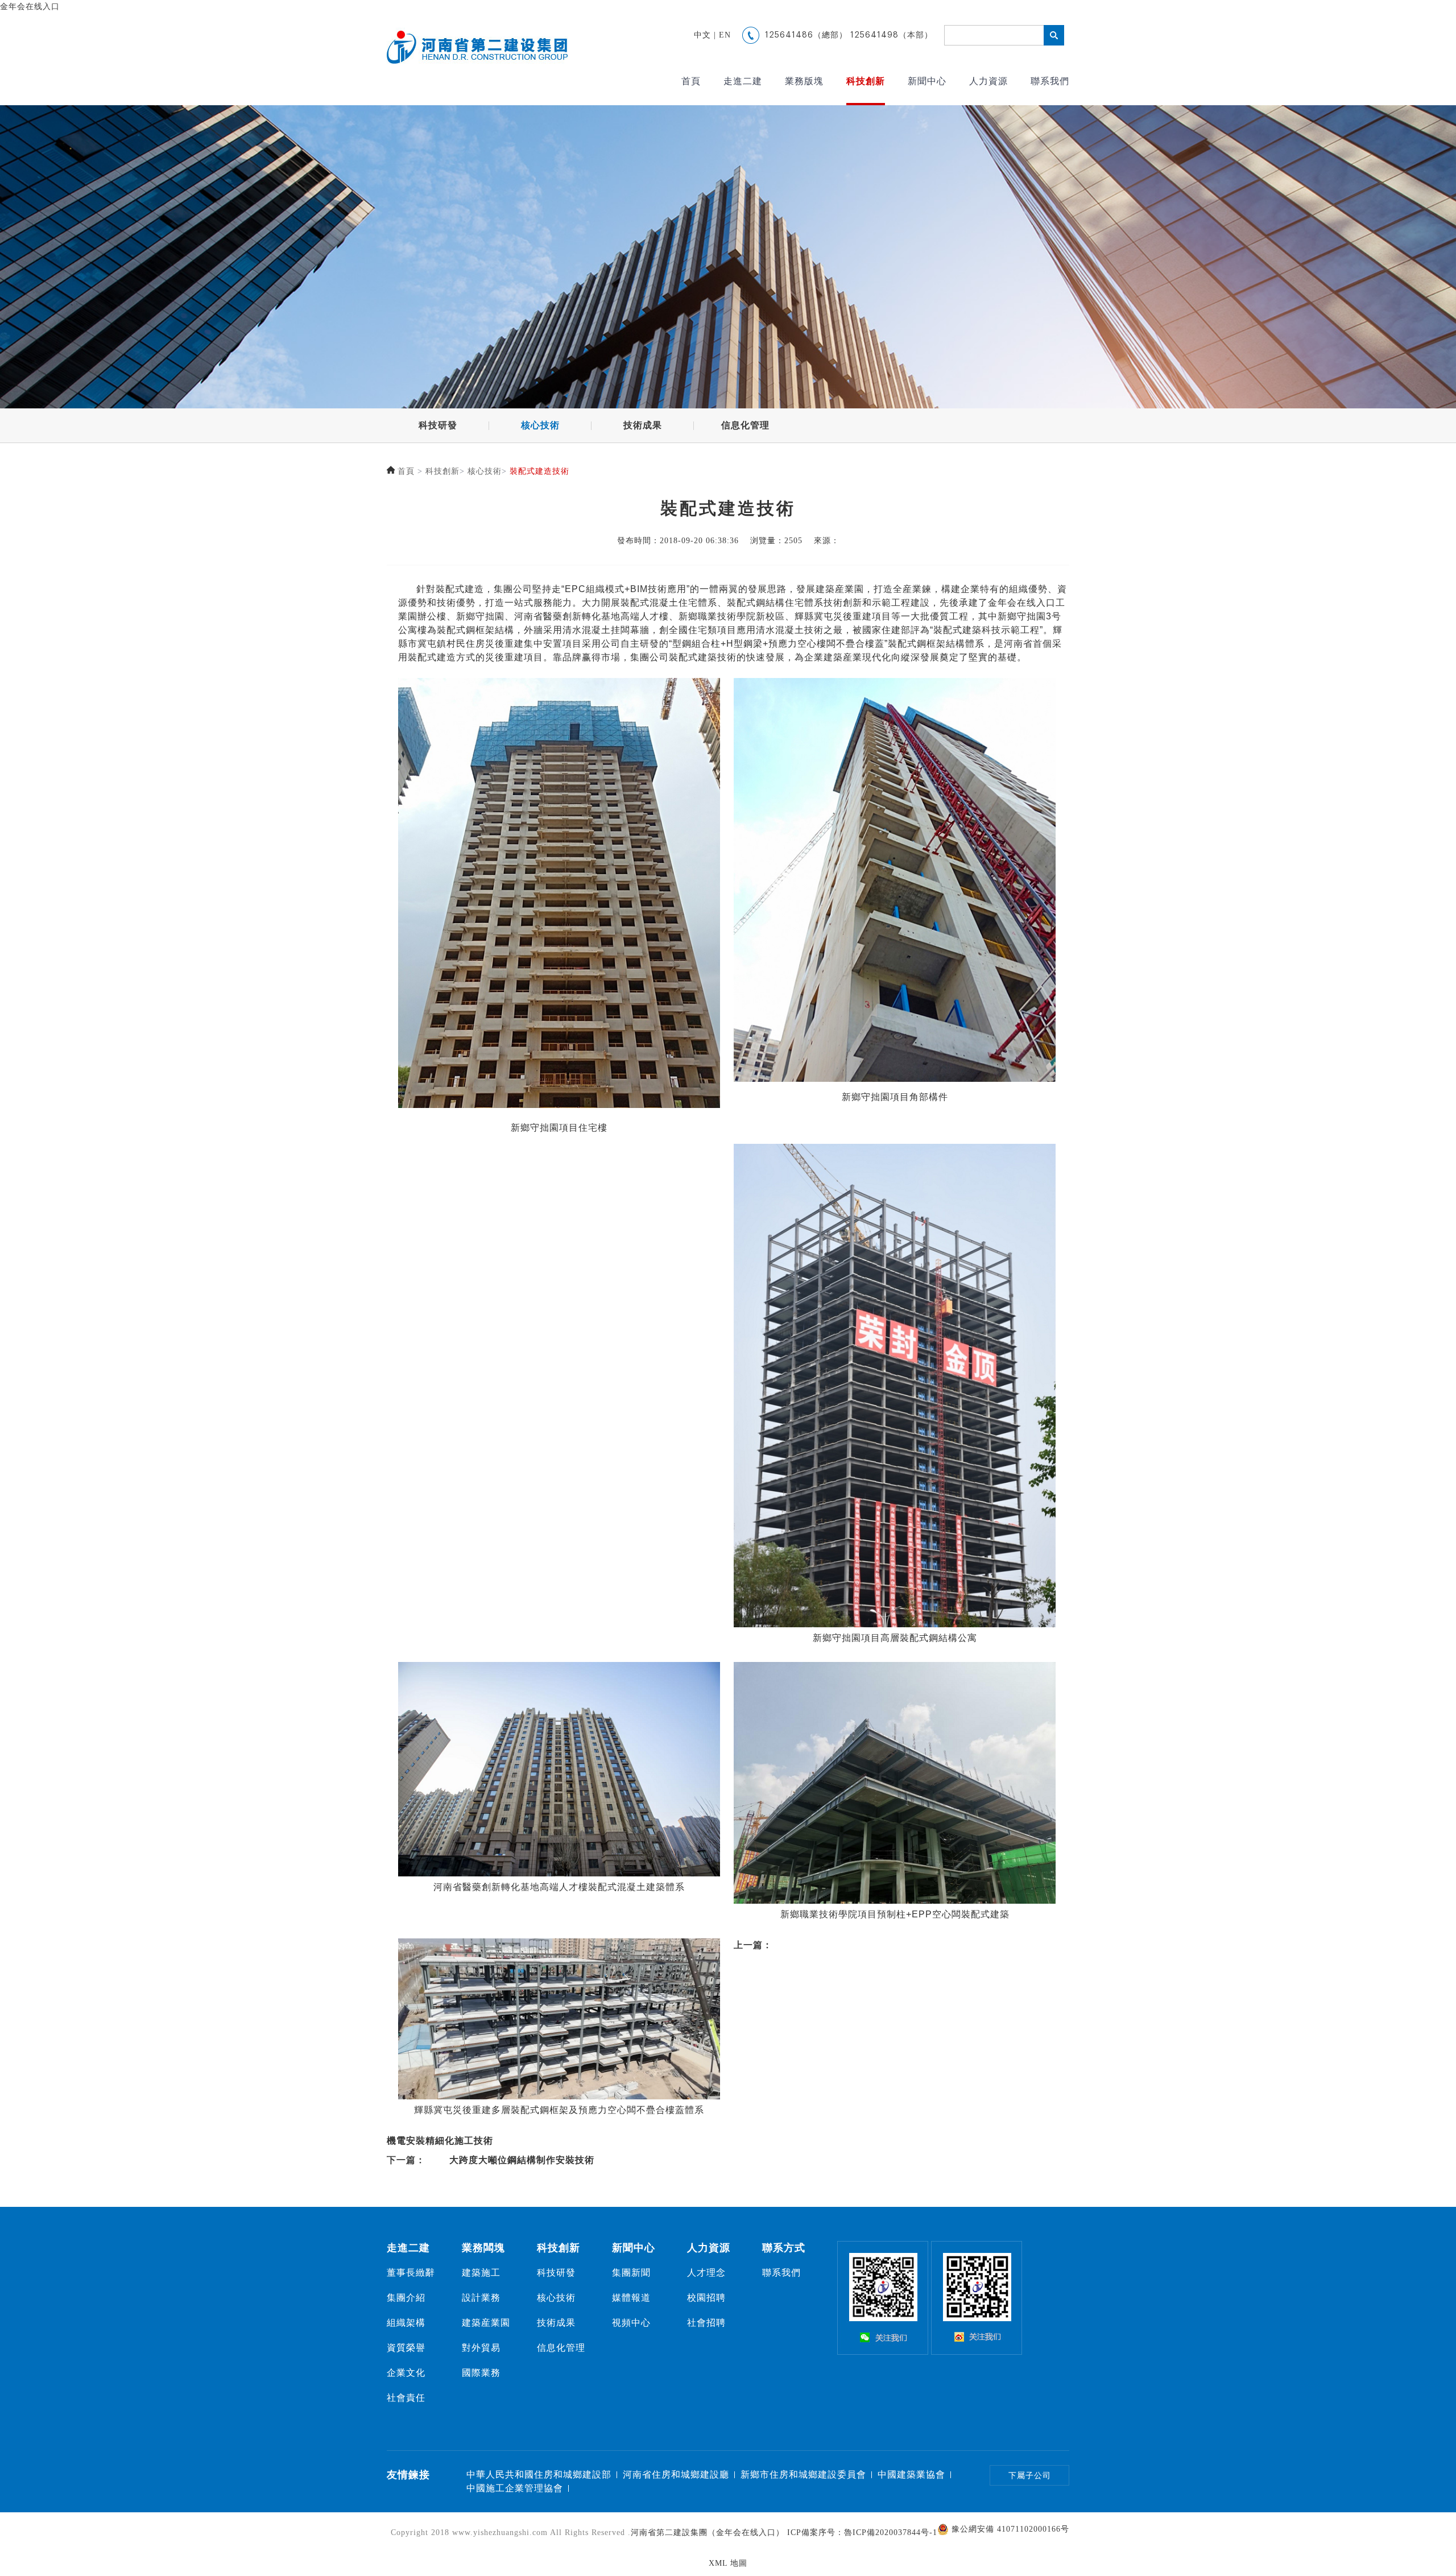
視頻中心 (631, 2323)
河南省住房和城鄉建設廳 (676, 2474)
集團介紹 (406, 2298)
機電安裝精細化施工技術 (440, 2141)
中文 (702, 35)
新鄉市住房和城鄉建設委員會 (803, 2474)
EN (725, 35)
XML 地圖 (728, 2563)
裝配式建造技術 (539, 471)
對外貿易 (481, 2348)
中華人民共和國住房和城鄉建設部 (539, 2474)
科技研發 (438, 425)
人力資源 (988, 81)
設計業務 (481, 2298)
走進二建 (743, 81)
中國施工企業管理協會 (515, 2488)
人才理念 (706, 2273)
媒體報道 (631, 2298)
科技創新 (866, 81)
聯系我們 (1050, 81)
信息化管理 (745, 425)
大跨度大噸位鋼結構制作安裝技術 (522, 2160)
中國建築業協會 (911, 2474)
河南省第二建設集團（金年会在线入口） (708, 2532)
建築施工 (481, 2273)
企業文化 (406, 2373)
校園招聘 (706, 2298)
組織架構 (406, 2323)
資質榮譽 (406, 2348)
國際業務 (481, 2373)
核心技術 (540, 425)
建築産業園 (486, 2323)
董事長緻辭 (411, 2273)
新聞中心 (927, 81)
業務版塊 (804, 81)
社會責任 (406, 2398)
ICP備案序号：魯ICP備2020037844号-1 (862, 2532)
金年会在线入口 (30, 7)
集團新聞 (631, 2273)
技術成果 (643, 425)
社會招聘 (706, 2323)
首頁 (691, 81)
